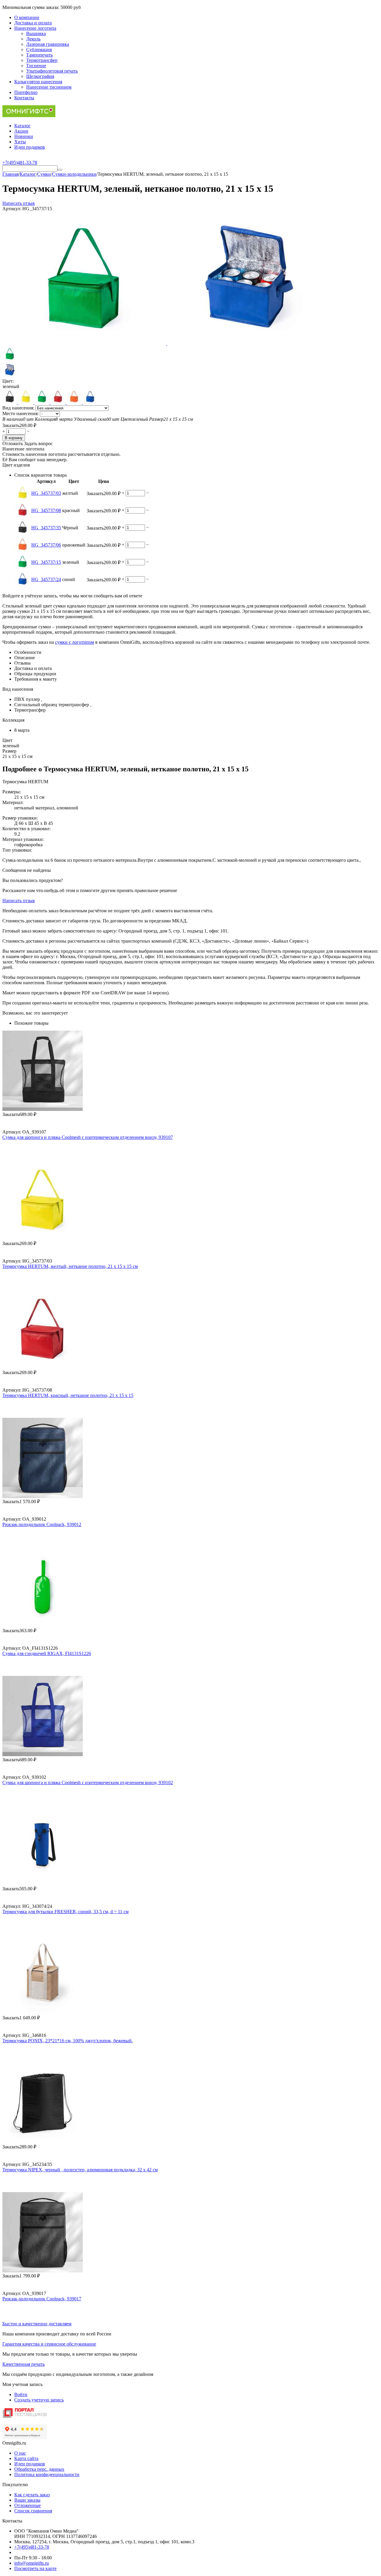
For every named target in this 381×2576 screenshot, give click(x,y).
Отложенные (28, 2505)
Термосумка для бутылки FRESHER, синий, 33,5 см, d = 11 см (65, 1912)
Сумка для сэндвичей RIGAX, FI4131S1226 (47, 1653)
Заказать (11, 425)
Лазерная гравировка (48, 44)
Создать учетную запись (39, 2400)
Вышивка (36, 33)
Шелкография (40, 76)
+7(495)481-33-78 (32, 2547)
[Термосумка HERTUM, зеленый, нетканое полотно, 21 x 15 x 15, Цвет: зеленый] (85, 344)
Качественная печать (24, 2364)
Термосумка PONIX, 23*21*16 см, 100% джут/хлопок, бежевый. (68, 2041)
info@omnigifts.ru (32, 2563)
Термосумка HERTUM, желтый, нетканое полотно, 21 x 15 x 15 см (70, 1266)
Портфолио (26, 92)
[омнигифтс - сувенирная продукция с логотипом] (29, 116)
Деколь (33, 39)
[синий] (90, 402)
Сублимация (39, 50)
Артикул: (12, 209)
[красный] (59, 402)
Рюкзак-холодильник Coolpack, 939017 (42, 2299)
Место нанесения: (21, 413)
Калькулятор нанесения (38, 82)
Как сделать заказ (32, 2495)
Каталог (22, 126)
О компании (27, 17)
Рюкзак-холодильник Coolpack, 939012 (42, 1524)
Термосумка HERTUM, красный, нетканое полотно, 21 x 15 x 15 (68, 1395)
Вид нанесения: (19, 408)
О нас (20, 2453)
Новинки (24, 136)
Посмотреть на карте (35, 2568)
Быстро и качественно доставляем (37, 2324)
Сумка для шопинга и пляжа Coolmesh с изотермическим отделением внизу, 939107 (88, 1137)
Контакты (24, 98)
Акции (21, 131)
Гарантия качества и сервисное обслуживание (49, 2344)
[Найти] (60, 170)
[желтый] (26, 402)
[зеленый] (43, 402)
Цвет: (8, 381)
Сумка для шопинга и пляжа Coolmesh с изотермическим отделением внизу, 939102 (88, 1783)
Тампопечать (39, 55)
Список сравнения (33, 2511)
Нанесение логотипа (35, 28)
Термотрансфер (42, 60)
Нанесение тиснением (49, 87)
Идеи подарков (30, 147)
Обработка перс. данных (39, 2469)
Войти (21, 2394)
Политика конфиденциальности (47, 2474)
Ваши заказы (27, 2500)
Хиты (20, 142)
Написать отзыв (19, 203)
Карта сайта (26, 2458)
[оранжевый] (75, 402)
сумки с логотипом (75, 642)
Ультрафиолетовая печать (52, 71)
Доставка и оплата (33, 23)
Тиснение (36, 66)
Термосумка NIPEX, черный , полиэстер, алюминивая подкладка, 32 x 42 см (80, 2170)
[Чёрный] (10, 402)
